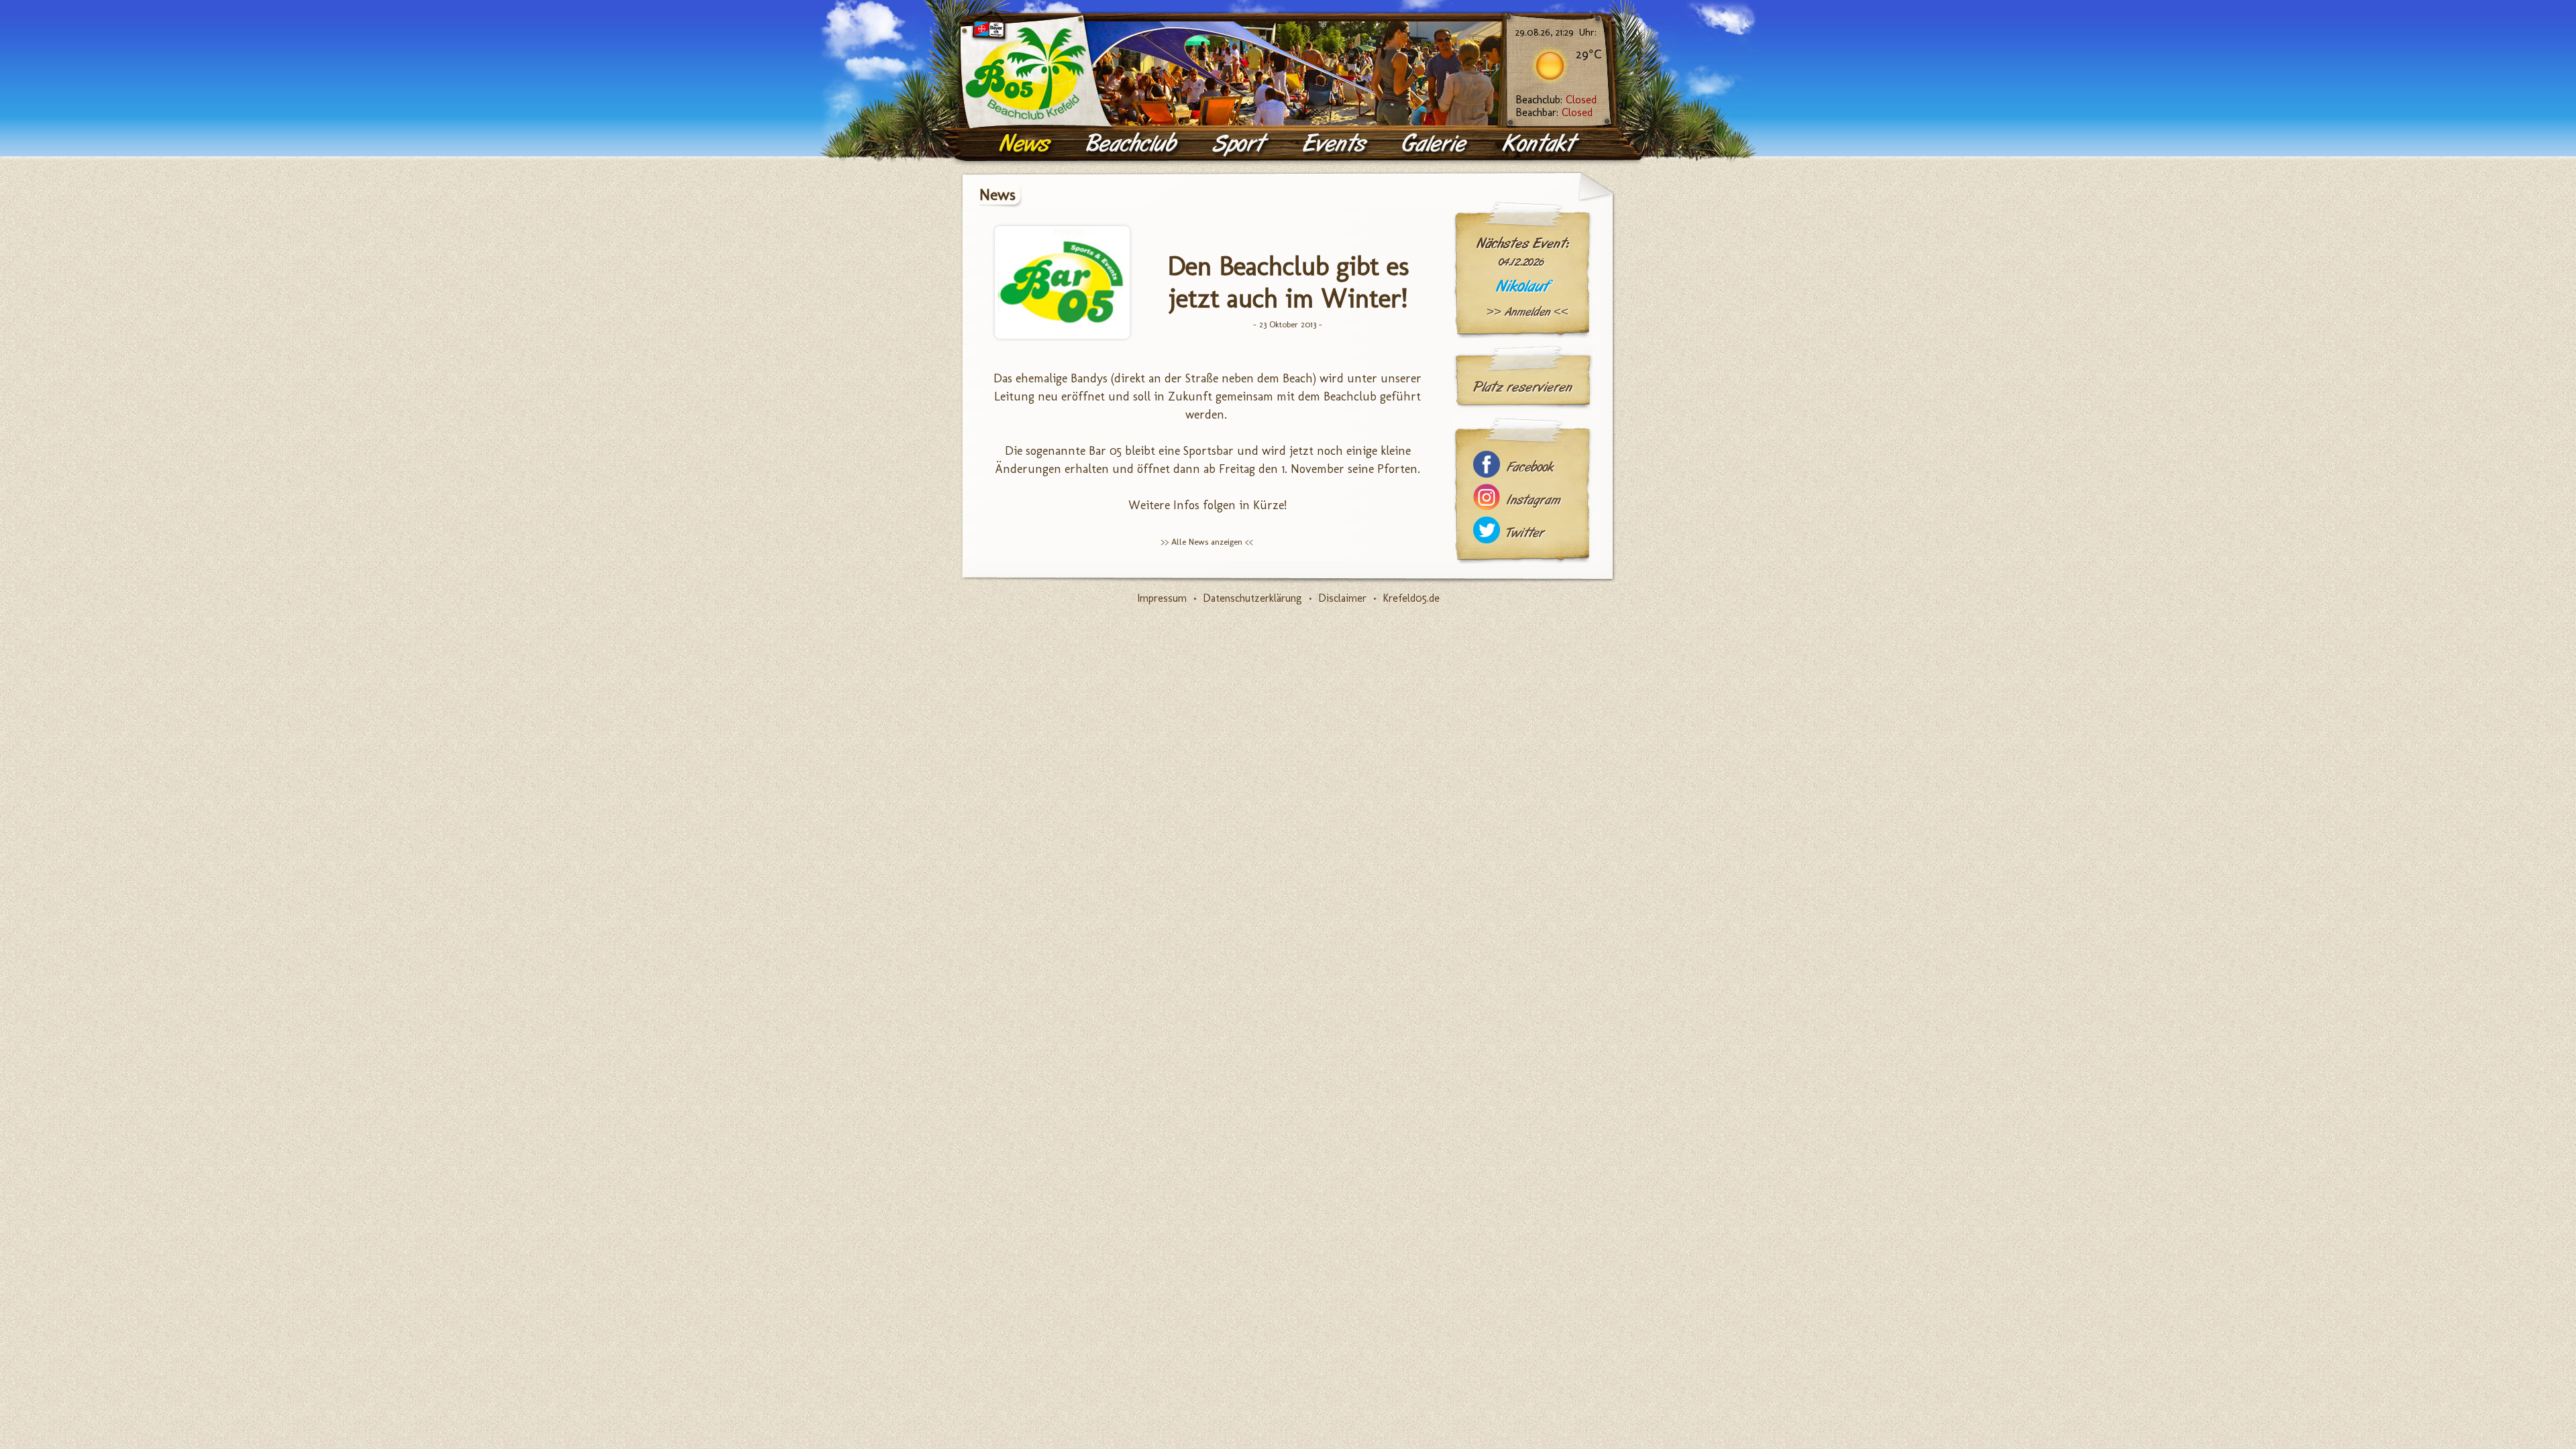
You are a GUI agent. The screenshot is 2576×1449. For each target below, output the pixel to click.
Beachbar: (1554, 112)
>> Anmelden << (1527, 312)
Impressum (1162, 598)
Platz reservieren (1523, 387)
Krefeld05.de (1411, 598)
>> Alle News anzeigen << (1207, 542)
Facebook (1530, 467)
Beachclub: (1556, 100)
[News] (1027, 144)
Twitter (1525, 533)
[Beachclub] (1133, 144)
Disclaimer (1342, 598)
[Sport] (1241, 144)
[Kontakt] (1542, 144)
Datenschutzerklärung (1252, 598)
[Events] (1336, 144)
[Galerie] (1436, 144)
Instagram (1534, 500)
